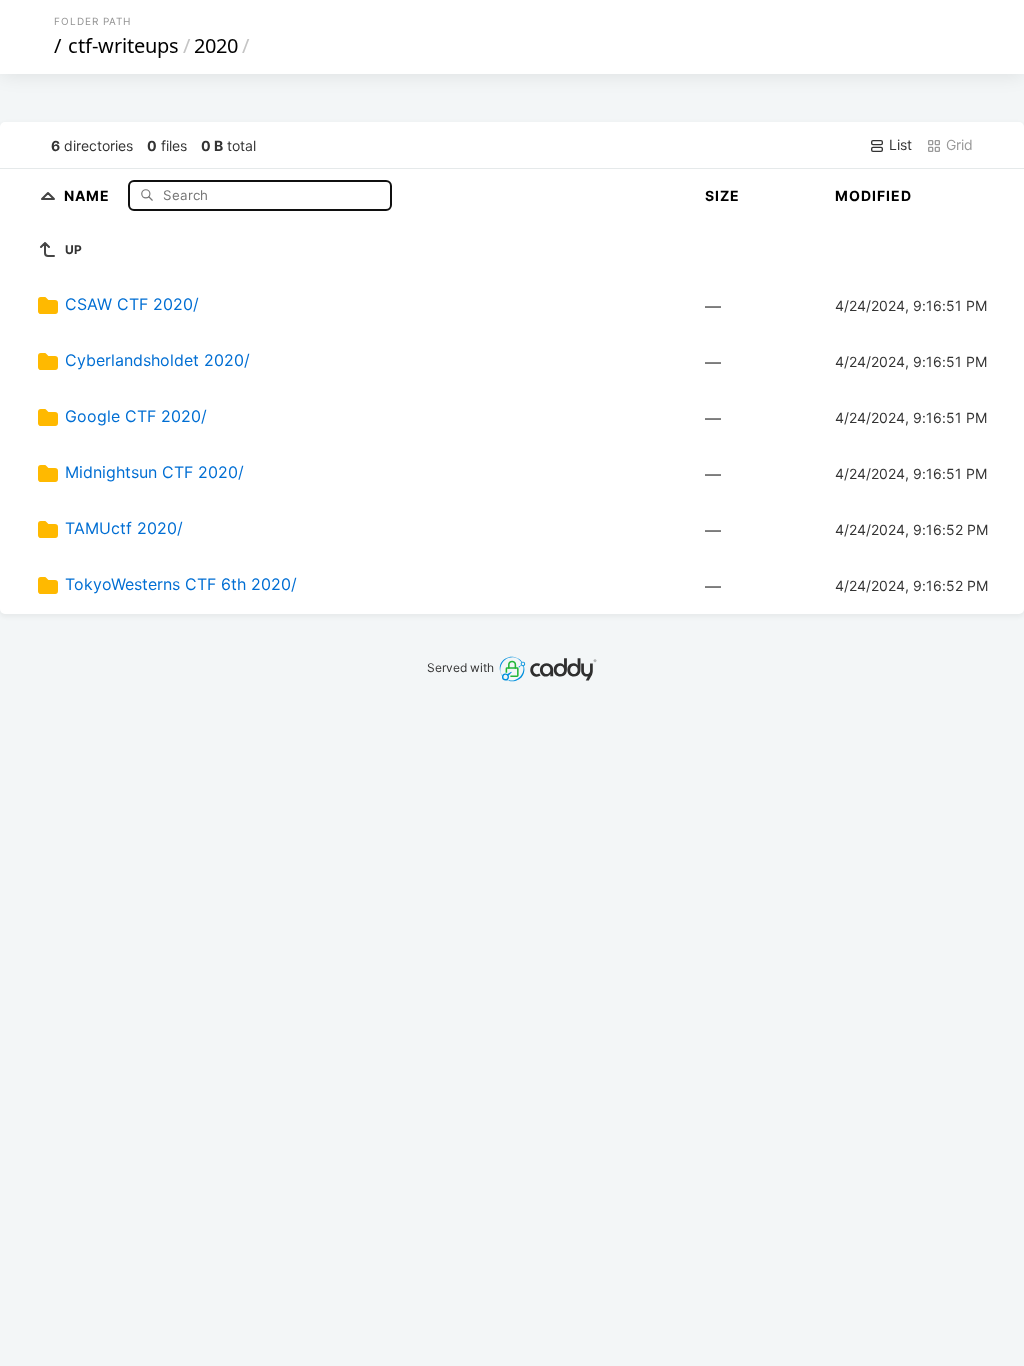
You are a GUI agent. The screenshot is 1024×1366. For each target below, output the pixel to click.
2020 (216, 45)
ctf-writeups (123, 45)
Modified (873, 195)
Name (89, 194)
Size (722, 195)
